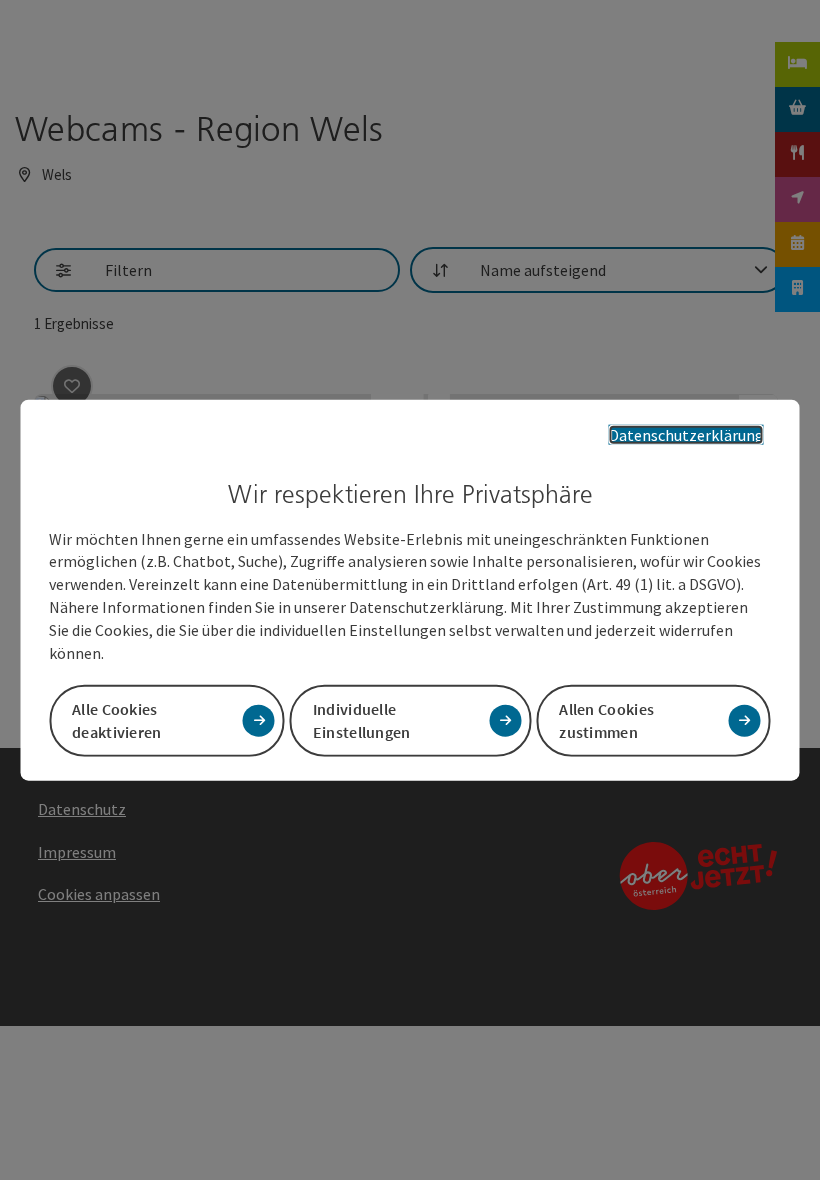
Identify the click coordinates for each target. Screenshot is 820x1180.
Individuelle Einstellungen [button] (362, 719)
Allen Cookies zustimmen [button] (606, 719)
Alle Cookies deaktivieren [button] (117, 719)
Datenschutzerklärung (686, 435)
